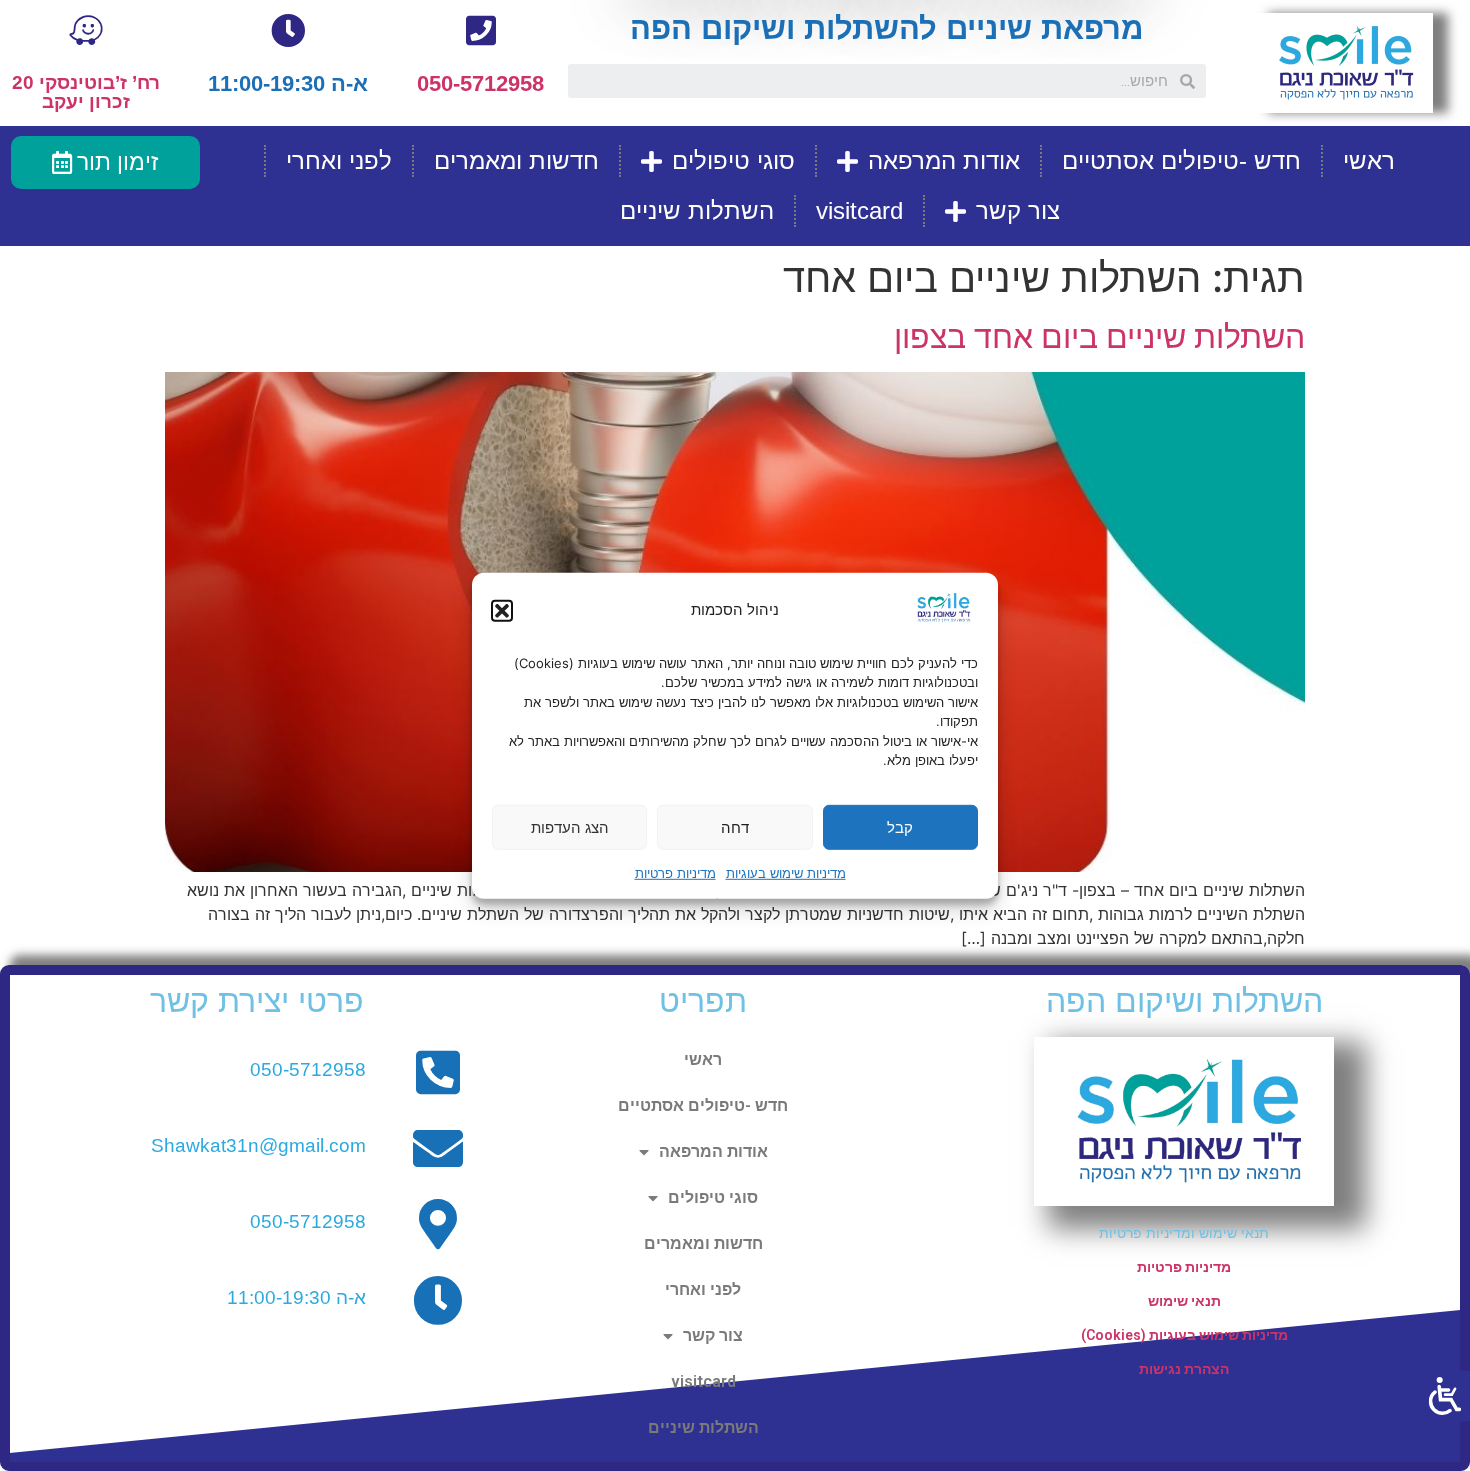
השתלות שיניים (697, 210)
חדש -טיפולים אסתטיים (1181, 160)
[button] (502, 610)
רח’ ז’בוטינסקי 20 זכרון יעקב (86, 92)
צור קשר (1018, 210)
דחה (735, 826)
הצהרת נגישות (1184, 1369)
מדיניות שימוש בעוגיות (786, 873)
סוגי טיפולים (733, 160)
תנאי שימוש (1184, 1301)
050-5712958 (480, 83)
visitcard (859, 210)
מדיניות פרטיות (675, 873)
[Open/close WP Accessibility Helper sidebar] (1445, 1396)
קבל (900, 826)
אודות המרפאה (944, 160)
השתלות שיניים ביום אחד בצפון (1099, 336)
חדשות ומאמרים (516, 160)
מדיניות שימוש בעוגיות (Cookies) (1184, 1335)
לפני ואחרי (339, 160)
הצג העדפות (570, 826)
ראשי (1369, 160)
